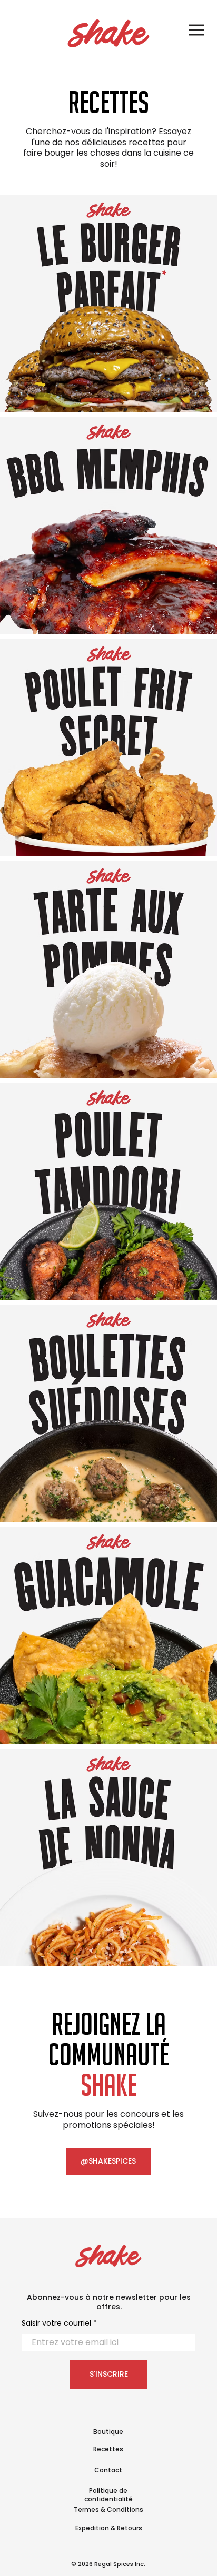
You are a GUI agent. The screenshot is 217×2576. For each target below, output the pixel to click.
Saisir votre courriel (56, 2323)
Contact (108, 2470)
